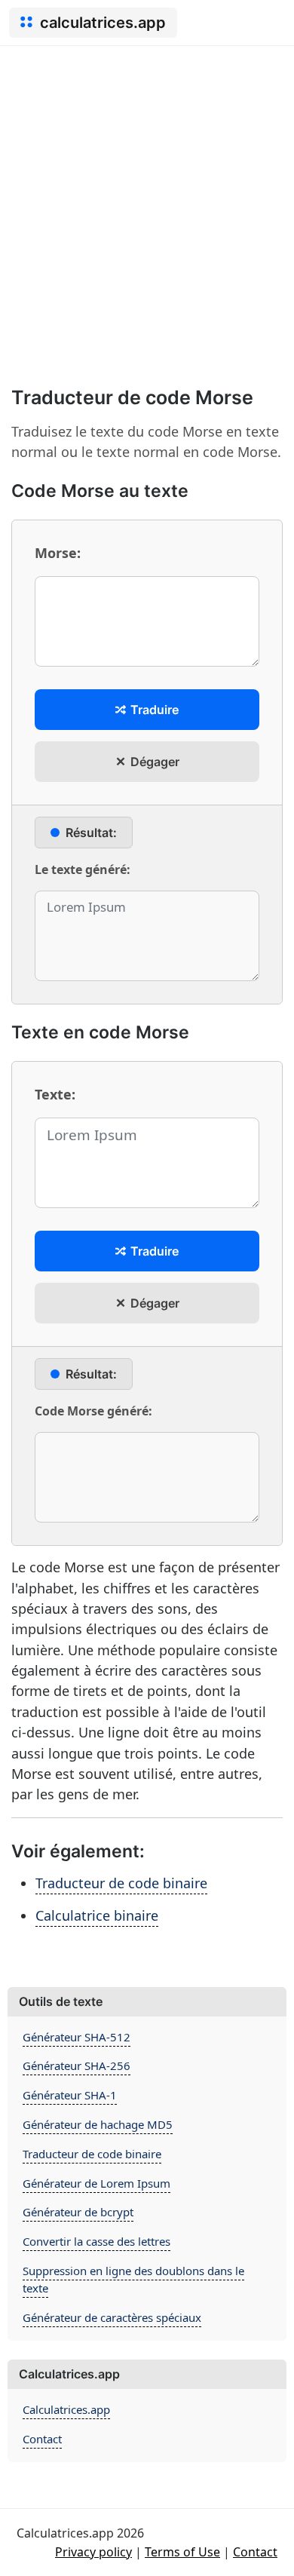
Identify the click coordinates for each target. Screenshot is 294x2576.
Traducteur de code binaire (121, 1883)
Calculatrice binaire (97, 1915)
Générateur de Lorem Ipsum (96, 2183)
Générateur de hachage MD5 (98, 2124)
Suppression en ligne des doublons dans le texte (133, 2279)
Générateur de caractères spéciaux (112, 2317)
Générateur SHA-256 (77, 2065)
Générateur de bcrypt (78, 2212)
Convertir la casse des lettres (96, 2241)
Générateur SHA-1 (70, 2095)
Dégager (153, 762)
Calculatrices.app (66, 2409)
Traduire (153, 710)
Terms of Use (182, 2552)
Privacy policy (93, 2552)
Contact (42, 2439)
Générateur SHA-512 (77, 2037)
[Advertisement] (147, 201)
